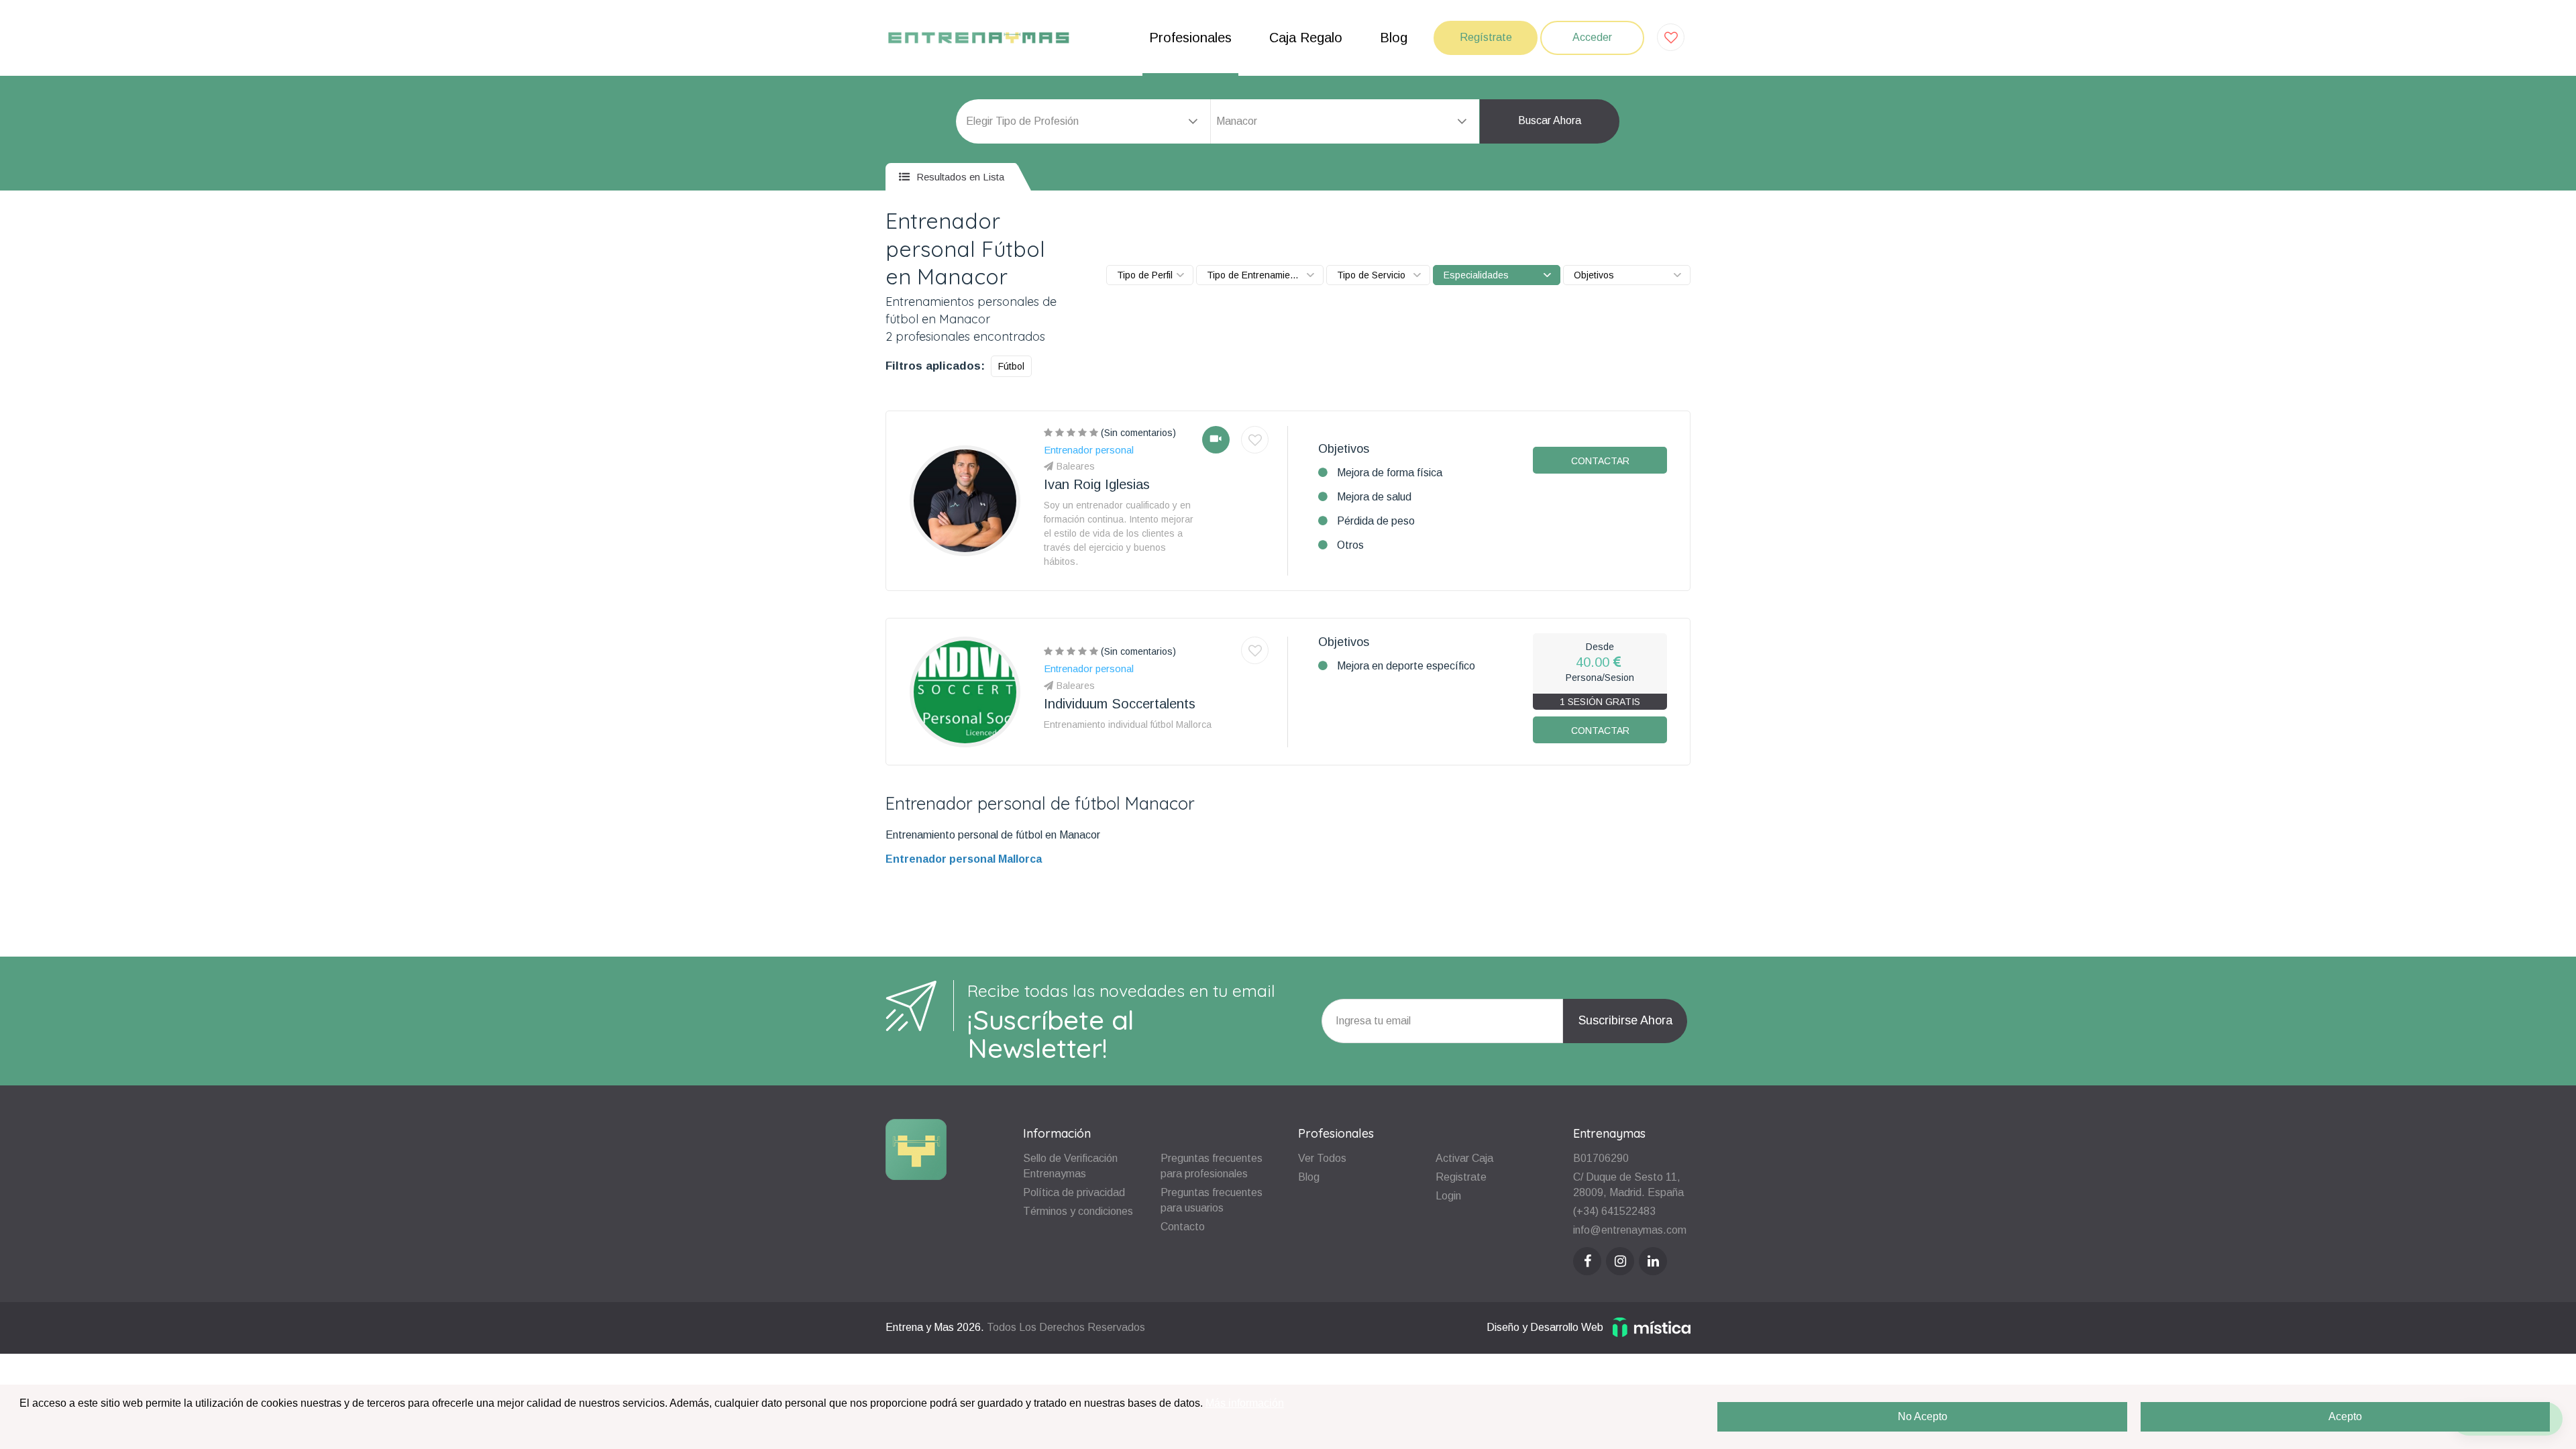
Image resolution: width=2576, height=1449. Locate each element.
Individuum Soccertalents (1120, 704)
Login (1448, 1196)
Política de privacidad (1074, 1192)
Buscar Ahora (1550, 120)
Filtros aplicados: (935, 366)
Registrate (1461, 1177)
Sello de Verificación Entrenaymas (1070, 1166)
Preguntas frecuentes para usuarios (1212, 1200)
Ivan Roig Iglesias (1097, 484)
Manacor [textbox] (1237, 121)
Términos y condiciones (1078, 1211)
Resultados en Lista (959, 177)
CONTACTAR (1600, 461)
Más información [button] (1245, 1403)
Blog (1394, 38)
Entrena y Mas (920, 1327)
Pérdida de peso (1376, 521)
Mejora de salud (1374, 497)
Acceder (1592, 37)
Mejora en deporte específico (1406, 666)
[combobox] (1345, 121)
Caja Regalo (1306, 38)
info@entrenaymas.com (1630, 1230)
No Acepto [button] (1923, 1416)
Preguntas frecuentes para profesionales (1212, 1166)
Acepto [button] (2345, 1416)
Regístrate (1486, 37)
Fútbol (1011, 366)
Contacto (1183, 1227)
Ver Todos (1322, 1158)
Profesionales (1190, 38)
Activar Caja (1464, 1158)
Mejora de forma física (1390, 473)
